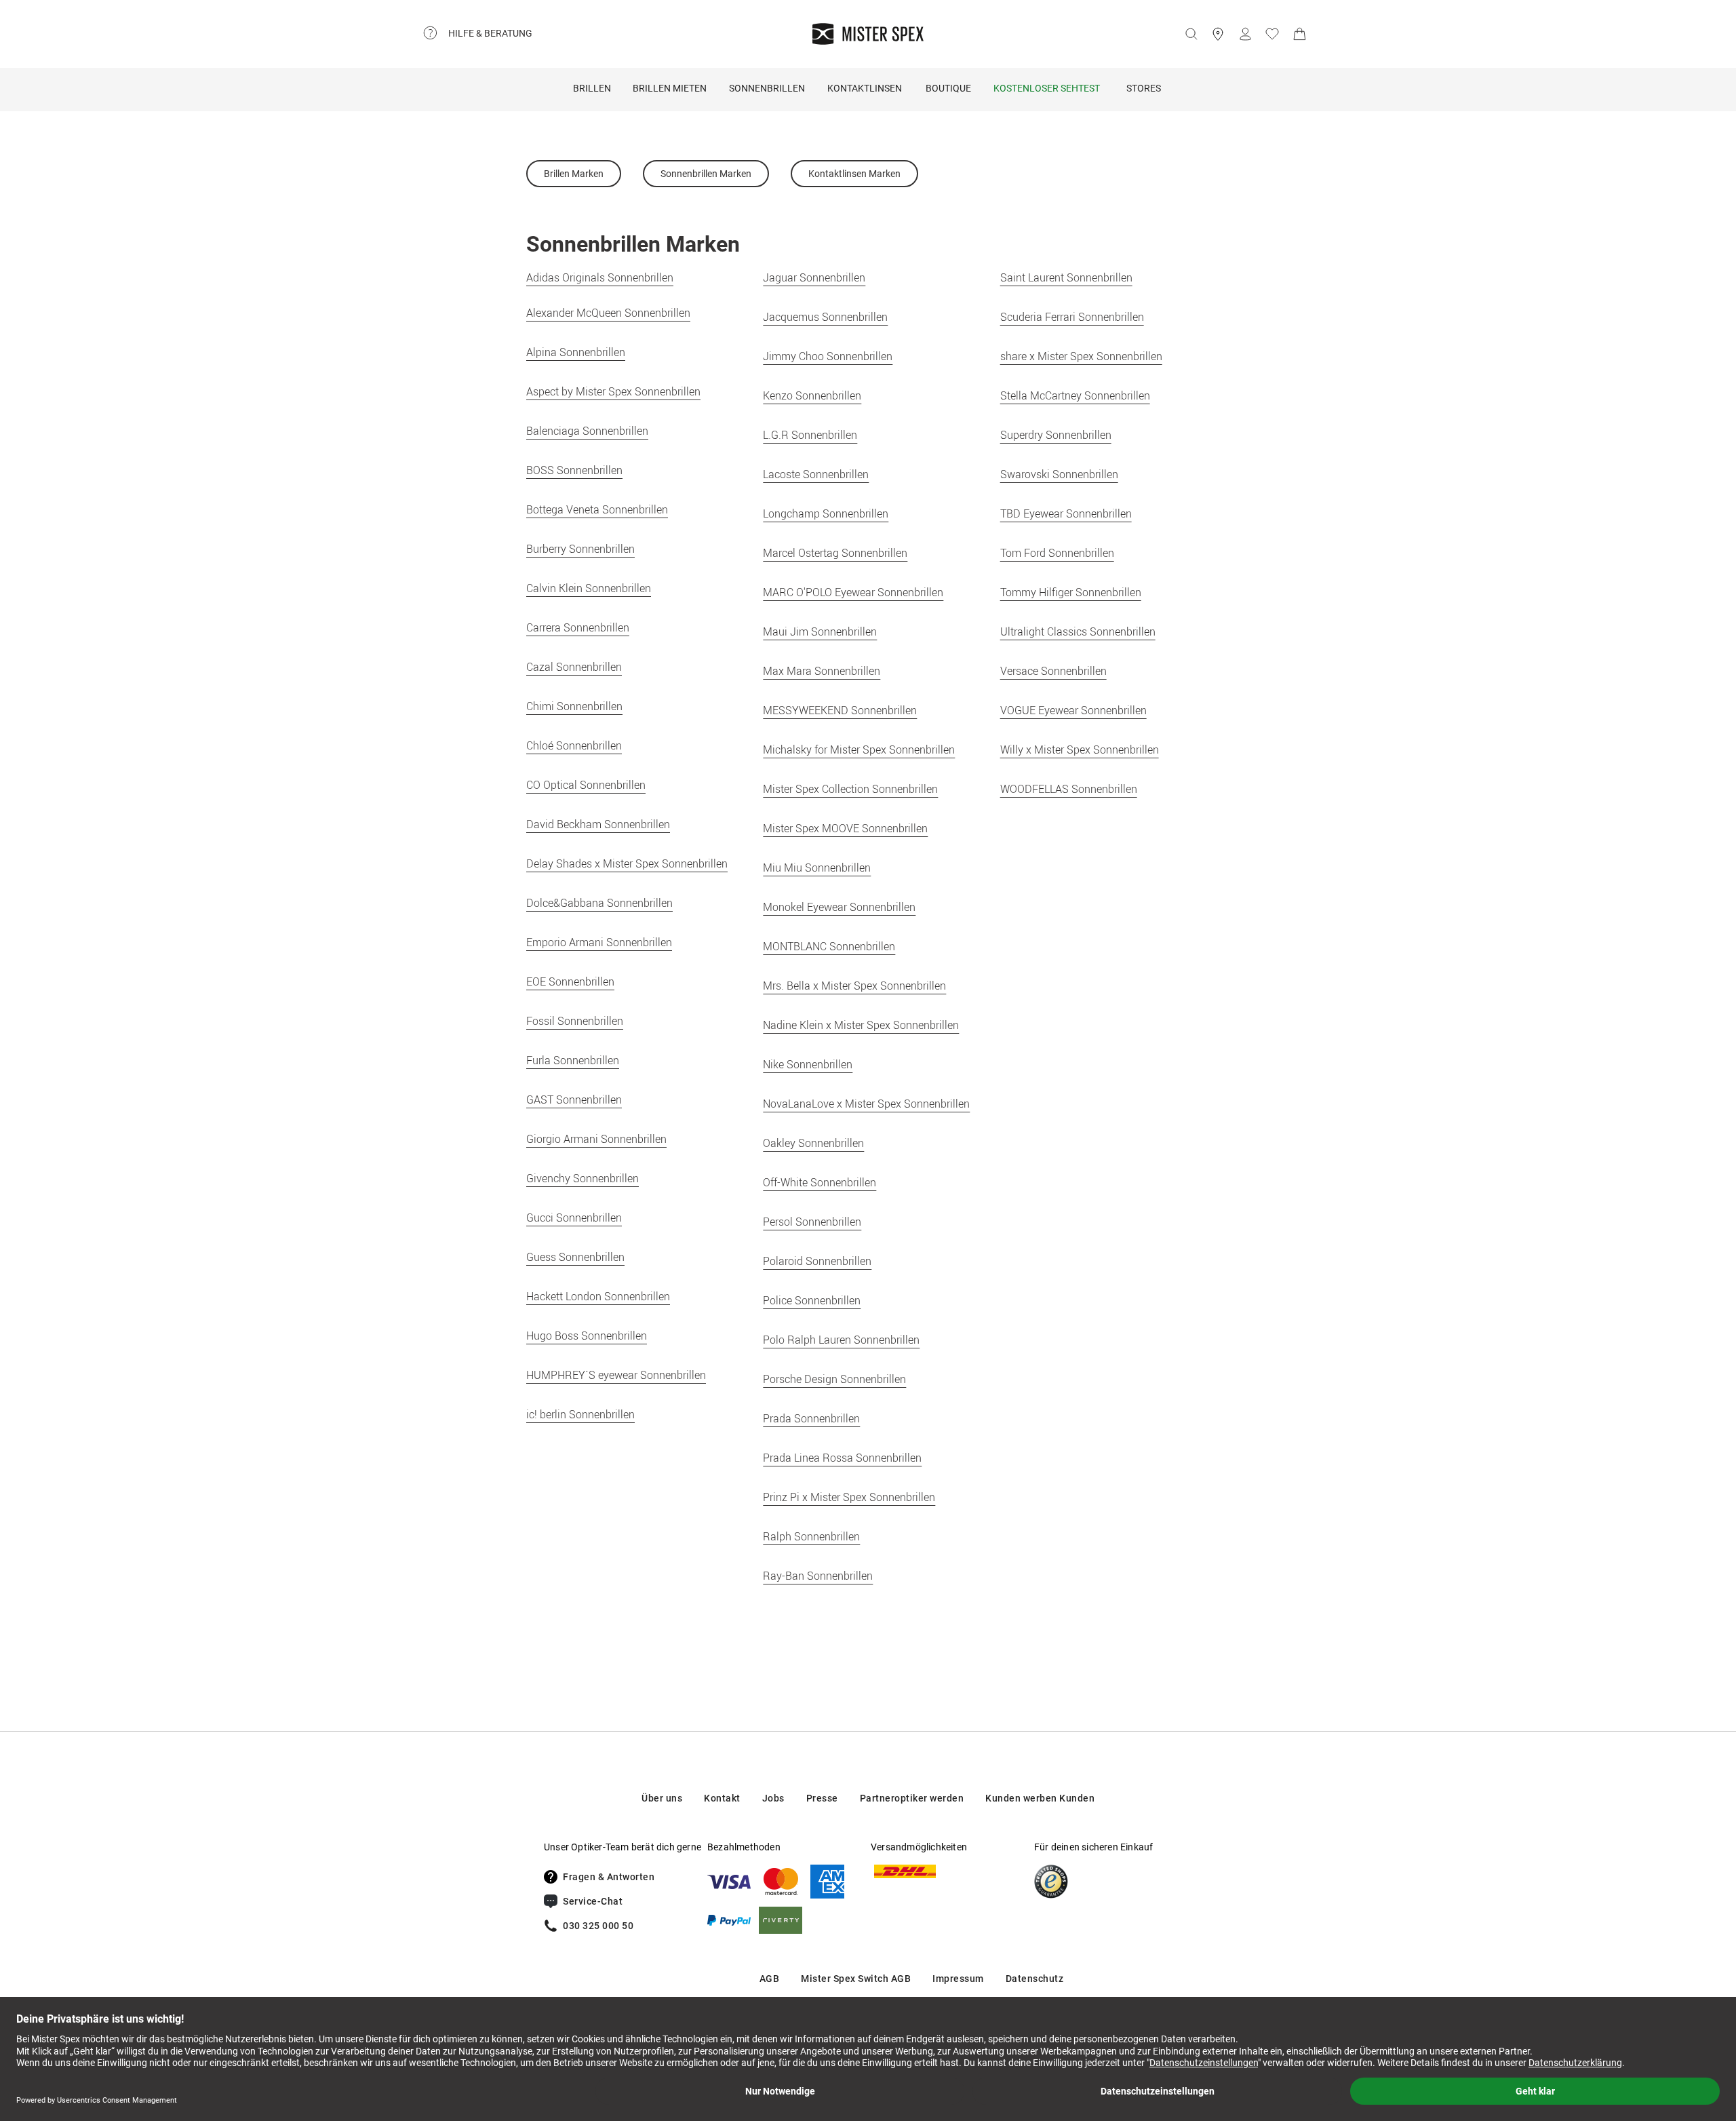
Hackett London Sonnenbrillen (598, 1296)
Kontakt (722, 1798)
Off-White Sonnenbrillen (820, 1182)
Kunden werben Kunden (1040, 1798)
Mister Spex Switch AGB (856, 1979)
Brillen (592, 88)
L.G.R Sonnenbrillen (810, 435)
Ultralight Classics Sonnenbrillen (1078, 631)
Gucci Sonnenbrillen (574, 1218)
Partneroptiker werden (912, 1798)
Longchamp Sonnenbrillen (826, 513)
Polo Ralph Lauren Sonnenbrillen (841, 1340)
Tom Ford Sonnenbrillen (1057, 553)
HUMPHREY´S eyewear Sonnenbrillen (616, 1375)
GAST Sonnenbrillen (574, 1100)
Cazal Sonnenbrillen (574, 667)
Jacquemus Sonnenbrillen (825, 317)
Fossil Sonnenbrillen (575, 1021)
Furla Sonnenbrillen (573, 1060)
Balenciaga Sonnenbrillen (587, 431)
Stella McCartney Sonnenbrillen (1075, 395)
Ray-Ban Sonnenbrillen (818, 1576)
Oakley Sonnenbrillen (813, 1143)
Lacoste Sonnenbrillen (816, 474)
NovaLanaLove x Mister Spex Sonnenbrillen (866, 1104)
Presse (822, 1798)
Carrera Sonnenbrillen (578, 627)
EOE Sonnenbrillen (570, 981)
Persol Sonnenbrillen (812, 1222)
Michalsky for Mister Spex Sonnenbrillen (859, 750)
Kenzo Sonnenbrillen (812, 395)
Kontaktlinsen (865, 88)
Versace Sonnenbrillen (1053, 671)
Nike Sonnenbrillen (808, 1064)
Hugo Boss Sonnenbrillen (587, 1336)
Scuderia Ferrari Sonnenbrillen (1072, 317)
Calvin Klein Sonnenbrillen (589, 588)
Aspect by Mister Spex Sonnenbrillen (613, 391)
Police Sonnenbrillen (812, 1300)
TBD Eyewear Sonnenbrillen (1066, 513)
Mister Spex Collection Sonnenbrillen (850, 789)
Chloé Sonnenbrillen (574, 745)
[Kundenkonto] (1245, 34)
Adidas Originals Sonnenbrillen (600, 277)
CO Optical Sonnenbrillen (586, 785)
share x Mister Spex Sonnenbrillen (1081, 356)
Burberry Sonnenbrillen (580, 549)
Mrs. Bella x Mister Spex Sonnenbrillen (854, 986)
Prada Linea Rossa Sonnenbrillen (842, 1458)
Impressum (958, 1979)
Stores (1144, 88)
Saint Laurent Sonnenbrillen (1066, 277)
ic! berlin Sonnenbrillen (580, 1414)
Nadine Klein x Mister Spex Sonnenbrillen (861, 1025)
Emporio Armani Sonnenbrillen (599, 942)
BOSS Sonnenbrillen (574, 470)
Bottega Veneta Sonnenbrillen (597, 509)
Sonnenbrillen (767, 88)
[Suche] (1191, 34)
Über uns (662, 1798)
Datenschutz (1035, 1979)
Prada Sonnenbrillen (811, 1418)
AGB (770, 1979)
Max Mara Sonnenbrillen (822, 671)
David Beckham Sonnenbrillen (598, 824)
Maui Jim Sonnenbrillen (820, 631)
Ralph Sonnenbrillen (811, 1536)
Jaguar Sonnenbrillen (814, 277)
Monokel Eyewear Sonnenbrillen (839, 907)
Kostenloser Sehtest (1047, 88)
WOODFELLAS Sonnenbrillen (1069, 789)
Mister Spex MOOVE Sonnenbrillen (845, 828)
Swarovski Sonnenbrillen (1059, 474)
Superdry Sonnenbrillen (1056, 435)
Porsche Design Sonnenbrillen (834, 1379)
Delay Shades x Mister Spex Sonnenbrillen (627, 863)
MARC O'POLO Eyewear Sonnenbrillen (853, 592)
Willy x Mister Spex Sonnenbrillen (1080, 750)
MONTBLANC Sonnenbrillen (829, 946)
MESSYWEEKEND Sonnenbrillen (840, 710)
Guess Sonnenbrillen (575, 1257)
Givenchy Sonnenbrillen (583, 1178)
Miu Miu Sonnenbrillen (817, 868)
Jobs (773, 1798)
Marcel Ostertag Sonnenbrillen (835, 553)
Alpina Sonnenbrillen (576, 352)
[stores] (1218, 34)
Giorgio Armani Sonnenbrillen (596, 1139)
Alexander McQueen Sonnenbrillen (608, 313)
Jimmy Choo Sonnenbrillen (828, 356)
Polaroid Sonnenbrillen (817, 1261)
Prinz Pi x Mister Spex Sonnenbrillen (849, 1497)
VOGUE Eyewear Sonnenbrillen (1073, 710)
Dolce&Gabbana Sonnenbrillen (599, 903)
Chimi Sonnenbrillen (574, 706)
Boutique (948, 88)
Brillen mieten (670, 88)
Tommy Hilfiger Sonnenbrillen (1071, 592)
